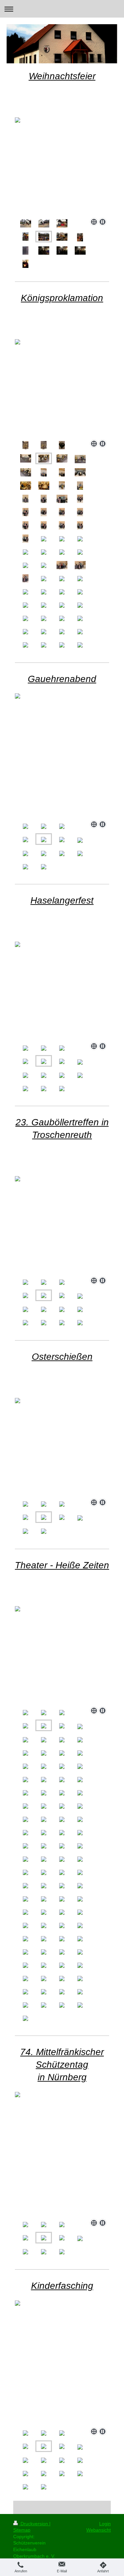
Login (105, 2524)
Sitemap (22, 2530)
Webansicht (99, 2530)
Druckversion (34, 2524)
